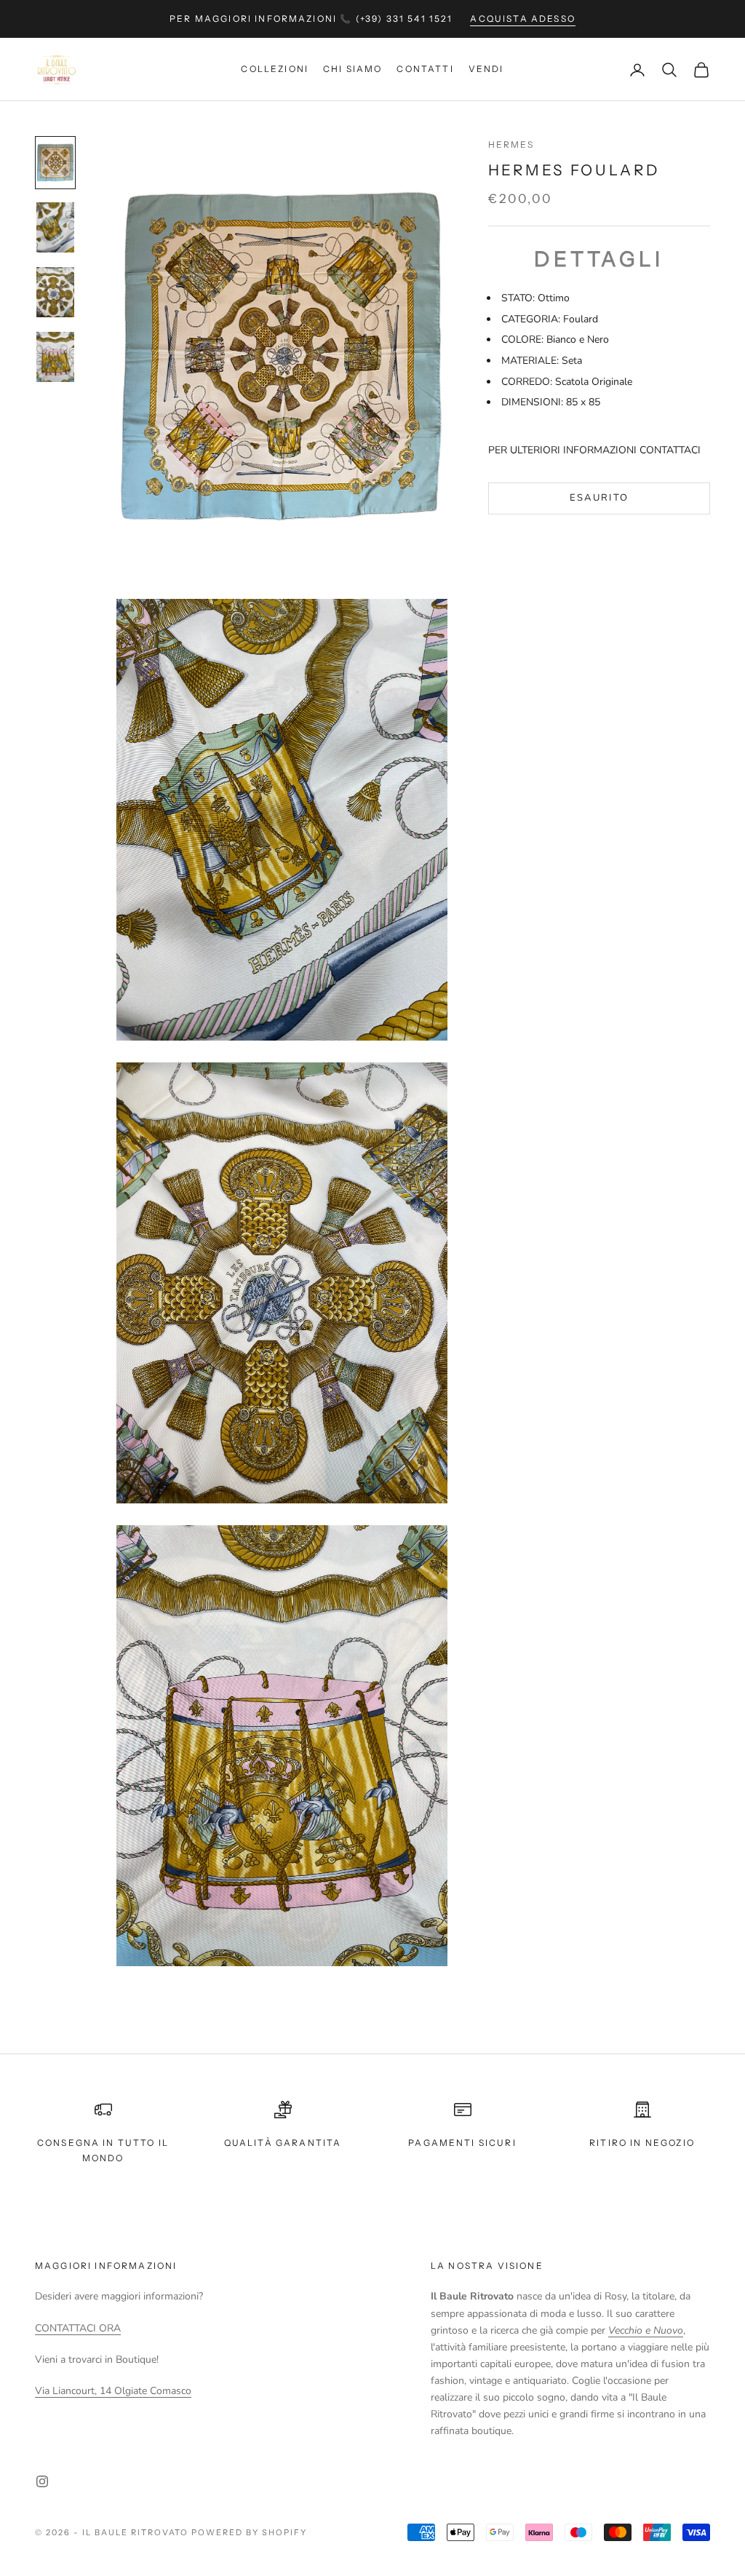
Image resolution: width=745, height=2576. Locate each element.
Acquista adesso (522, 19)
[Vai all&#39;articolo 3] (55, 292)
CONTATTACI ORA (78, 2328)
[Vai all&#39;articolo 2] (55, 227)
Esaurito (599, 498)
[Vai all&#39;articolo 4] (55, 357)
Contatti (425, 69)
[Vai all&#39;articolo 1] (55, 163)
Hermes (511, 144)
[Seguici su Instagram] (42, 2481)
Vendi (486, 69)
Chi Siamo (352, 69)
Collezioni (275, 69)
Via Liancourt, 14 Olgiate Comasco (113, 2391)
